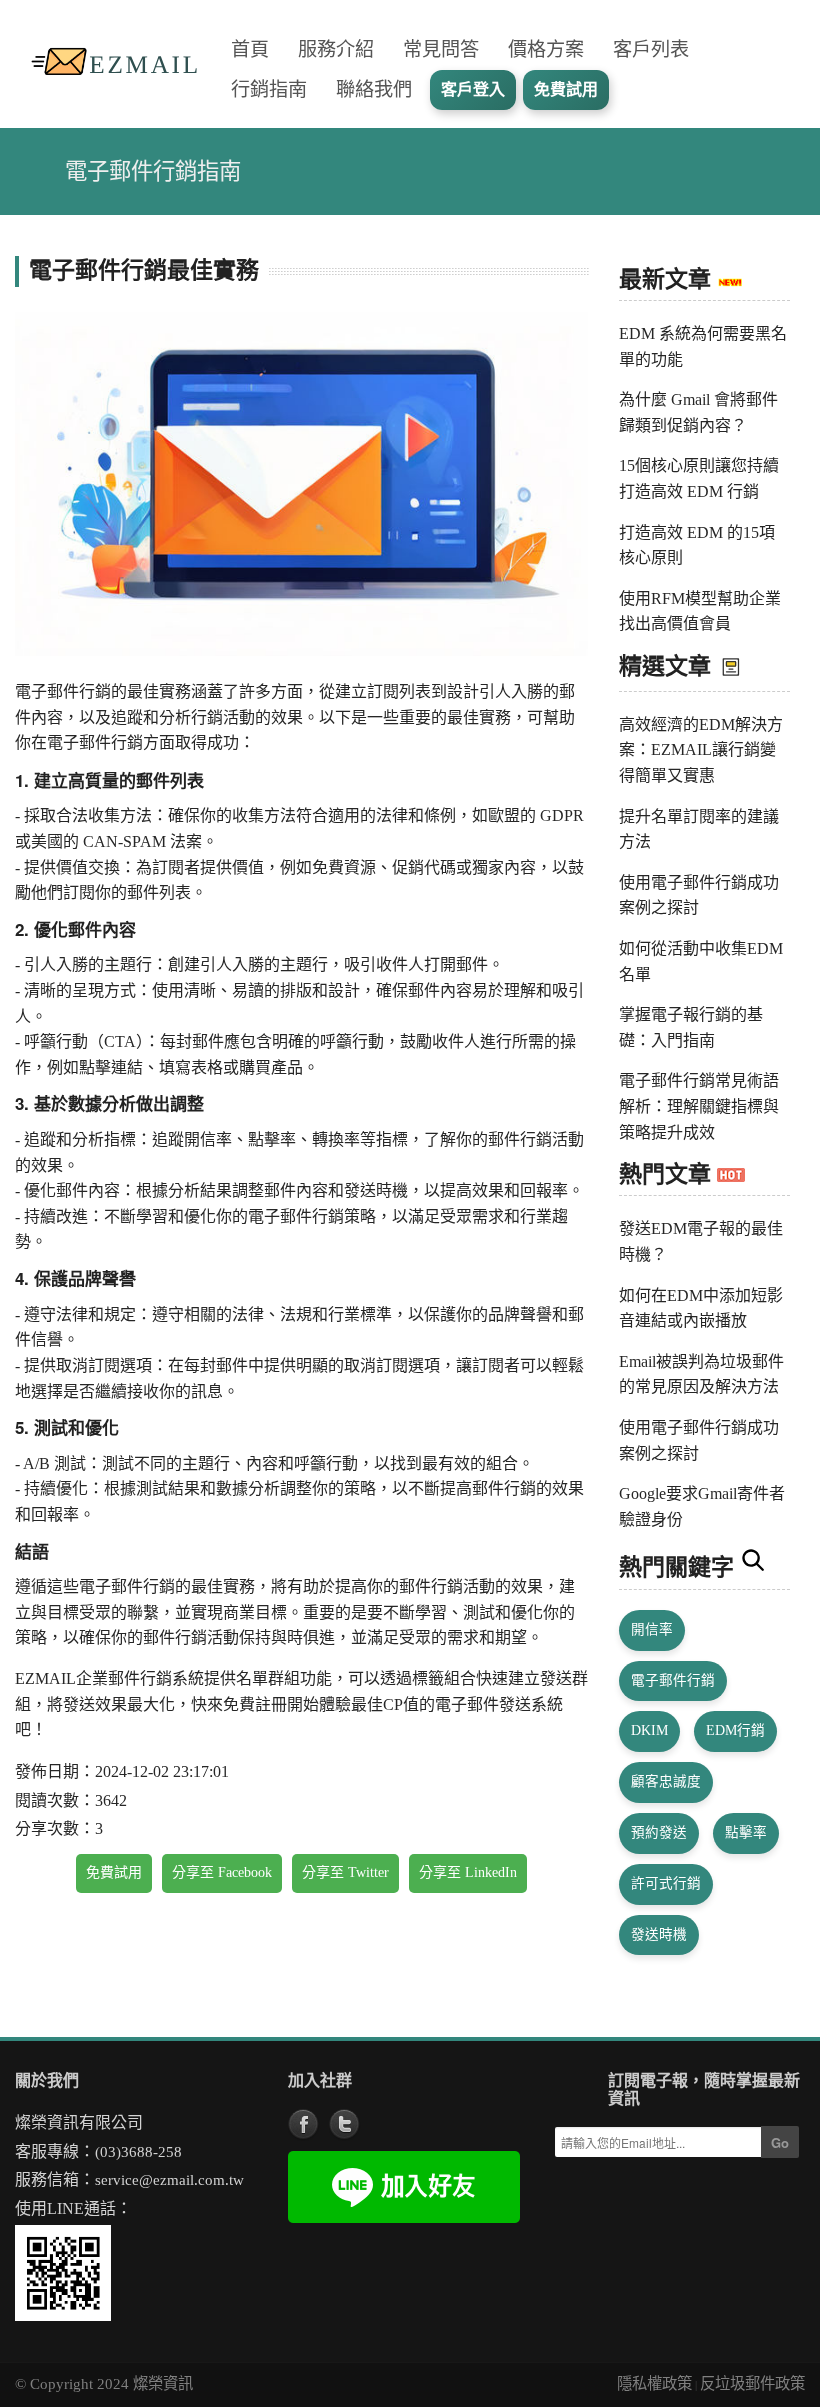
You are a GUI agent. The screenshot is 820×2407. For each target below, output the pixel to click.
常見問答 (441, 49)
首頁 (250, 49)
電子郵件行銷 (673, 1680)
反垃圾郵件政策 (752, 2383)
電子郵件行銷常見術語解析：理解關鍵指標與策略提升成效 (699, 1106)
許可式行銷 (666, 1883)
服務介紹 (336, 49)
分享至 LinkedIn (468, 1872)
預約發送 (659, 1832)
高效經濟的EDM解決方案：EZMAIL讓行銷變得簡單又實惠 (701, 750)
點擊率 (746, 1832)
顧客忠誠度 (666, 1781)
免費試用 (114, 1872)
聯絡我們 (374, 89)
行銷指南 (269, 89)
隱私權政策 (654, 2383)
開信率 (652, 1629)
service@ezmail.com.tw (169, 2179)
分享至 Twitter (345, 1872)
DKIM (649, 1730)
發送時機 (659, 1934)
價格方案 (546, 49)
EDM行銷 (735, 1730)
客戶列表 (651, 49)
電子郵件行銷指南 (153, 171)
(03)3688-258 (138, 2151)
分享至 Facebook (222, 1872)
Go (780, 2142)
